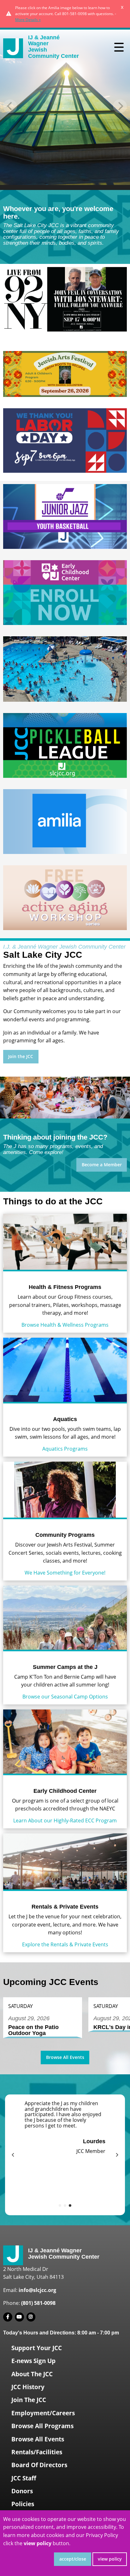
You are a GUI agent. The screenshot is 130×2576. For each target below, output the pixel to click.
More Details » (28, 20)
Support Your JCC (37, 2348)
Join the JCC (21, 1056)
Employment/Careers (43, 2413)
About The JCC (32, 2374)
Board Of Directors (39, 2465)
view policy (110, 2559)
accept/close (73, 2559)
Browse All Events (65, 2057)
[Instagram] (31, 2317)
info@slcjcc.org (37, 2290)
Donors (22, 2491)
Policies (23, 2504)
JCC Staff (24, 2478)
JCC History (28, 2387)
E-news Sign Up (33, 2361)
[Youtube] (19, 2317)
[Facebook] (8, 2317)
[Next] (117, 2155)
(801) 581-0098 (38, 2303)
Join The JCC (29, 2400)
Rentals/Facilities (37, 2452)
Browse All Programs (42, 2426)
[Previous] (13, 2155)
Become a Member (102, 1165)
